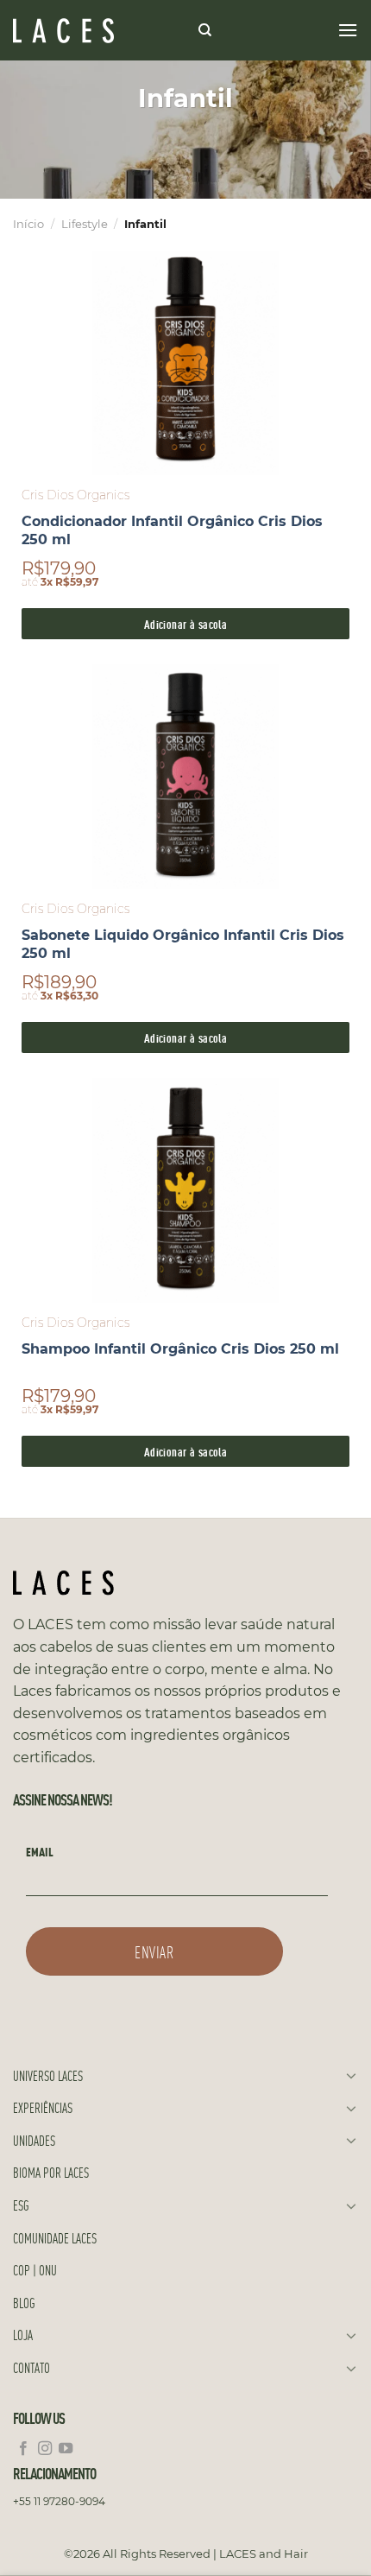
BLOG (24, 2303)
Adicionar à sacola (186, 623)
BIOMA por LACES (51, 2172)
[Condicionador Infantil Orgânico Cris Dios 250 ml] (185, 363)
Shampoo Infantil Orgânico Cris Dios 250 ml (180, 1349)
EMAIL (40, 1851)
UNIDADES (34, 2140)
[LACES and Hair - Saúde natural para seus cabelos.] (99, 31)
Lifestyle (85, 224)
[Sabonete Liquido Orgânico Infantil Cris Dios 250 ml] (185, 777)
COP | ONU (35, 2270)
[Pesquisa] (205, 30)
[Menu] (348, 30)
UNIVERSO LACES (48, 2075)
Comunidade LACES (55, 2238)
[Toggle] (351, 2075)
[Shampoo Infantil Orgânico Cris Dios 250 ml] (185, 1190)
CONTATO (31, 2367)
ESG (21, 2205)
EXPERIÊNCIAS (43, 2107)
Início (28, 224)
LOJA (23, 2335)
